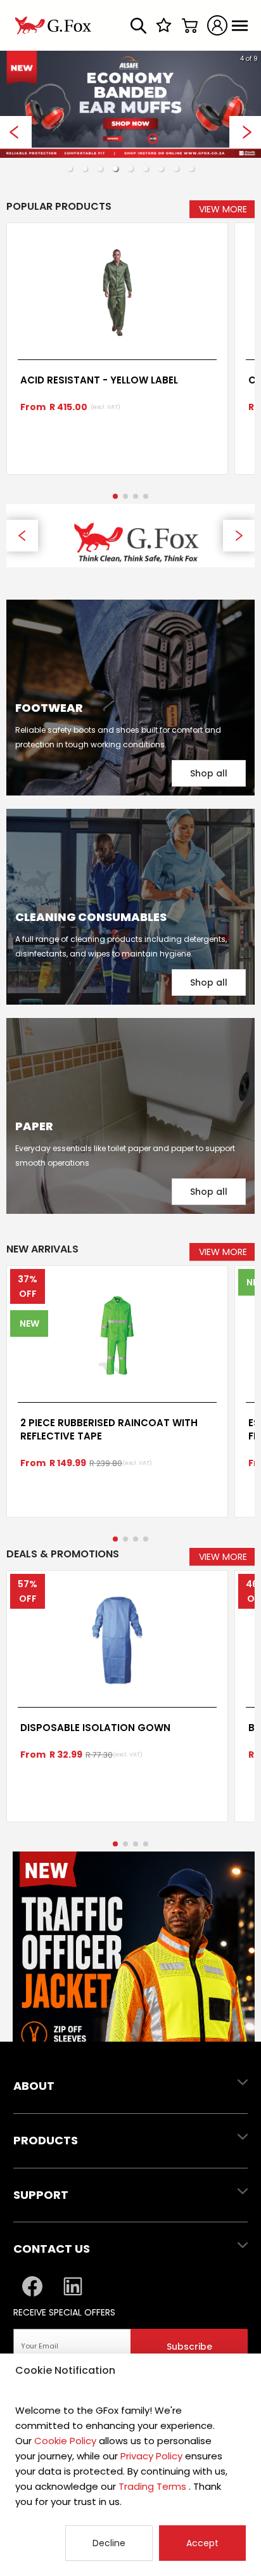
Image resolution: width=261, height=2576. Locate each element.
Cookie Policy (65, 2441)
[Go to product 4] (146, 496)
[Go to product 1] (115, 496)
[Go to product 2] (125, 496)
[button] (70, 169)
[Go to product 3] (136, 496)
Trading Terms (152, 2486)
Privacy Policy (151, 2456)
